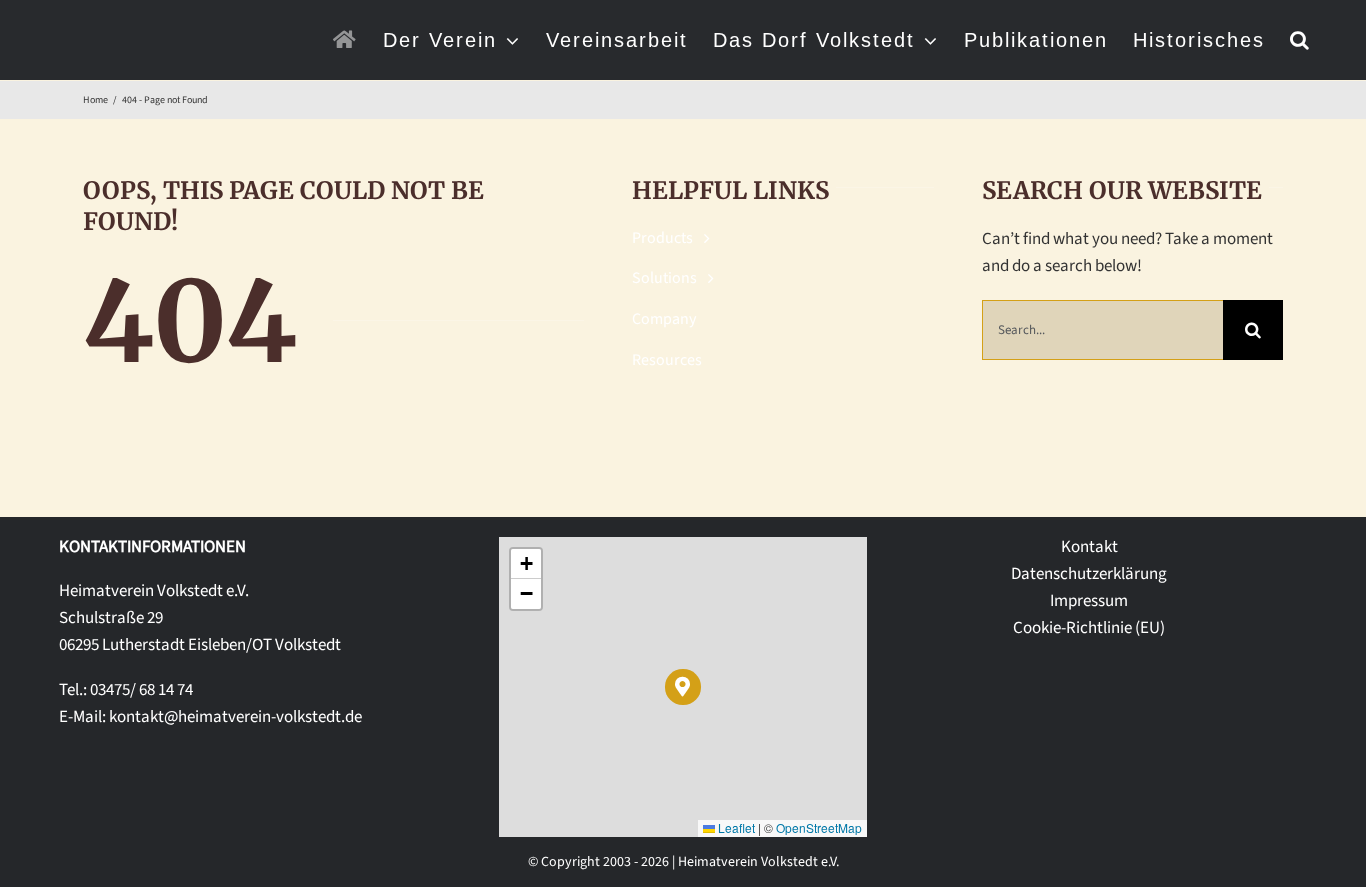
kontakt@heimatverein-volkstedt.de (235, 717)
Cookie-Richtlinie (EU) (1089, 628)
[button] (1300, 40)
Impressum (1089, 601)
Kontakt (1089, 547)
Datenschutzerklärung (1089, 574)
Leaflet (735, 827)
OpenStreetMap (819, 827)
